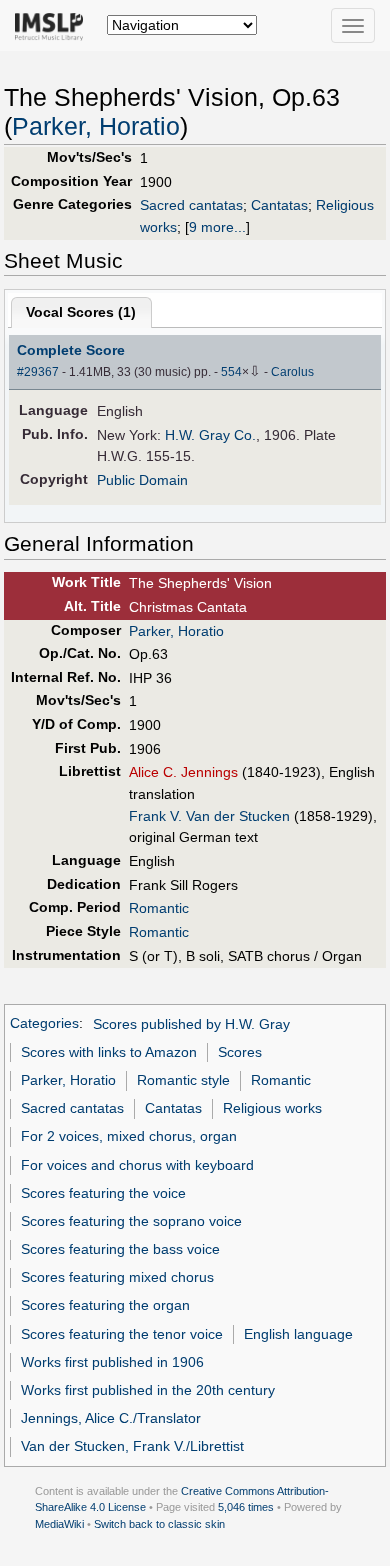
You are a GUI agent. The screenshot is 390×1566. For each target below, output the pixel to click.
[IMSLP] (53, 25)
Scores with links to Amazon (109, 1052)
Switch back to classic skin (159, 1524)
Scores (240, 1052)
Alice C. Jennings (183, 772)
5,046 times (246, 1507)
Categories (44, 1024)
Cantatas (279, 205)
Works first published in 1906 (112, 1362)
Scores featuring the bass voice (120, 1249)
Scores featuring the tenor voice (122, 1334)
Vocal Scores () (81, 312)
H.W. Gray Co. (210, 435)
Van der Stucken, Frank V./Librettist (132, 1446)
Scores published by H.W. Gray (191, 1024)
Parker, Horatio (96, 126)
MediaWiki (59, 1524)
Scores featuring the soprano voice (131, 1221)
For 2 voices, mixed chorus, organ (129, 1136)
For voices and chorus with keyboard (137, 1165)
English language (298, 1334)
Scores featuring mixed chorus (117, 1277)
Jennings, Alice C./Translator (111, 1418)
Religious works (272, 1108)
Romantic (159, 908)
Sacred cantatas (191, 205)
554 (231, 372)
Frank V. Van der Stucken (209, 816)
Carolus (292, 372)
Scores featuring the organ (105, 1305)
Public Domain (142, 480)
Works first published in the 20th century (148, 1390)
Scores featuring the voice (103, 1193)
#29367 (38, 372)
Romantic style (183, 1080)
